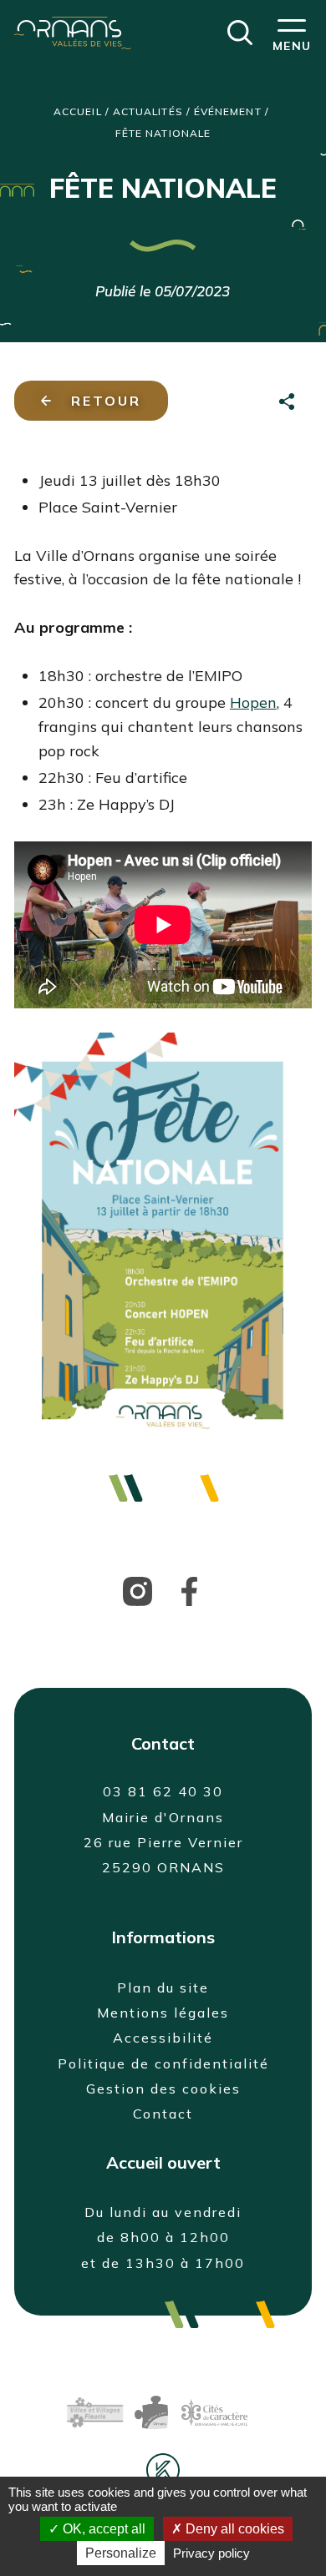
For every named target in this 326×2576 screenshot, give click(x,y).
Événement (228, 111)
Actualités (148, 111)
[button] (240, 31)
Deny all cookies (233, 2529)
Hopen (253, 702)
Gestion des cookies (163, 2089)
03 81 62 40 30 (163, 1791)
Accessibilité (163, 2038)
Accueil (78, 111)
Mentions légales (163, 2013)
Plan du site (163, 1988)
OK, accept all (102, 2529)
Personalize (121, 2553)
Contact (163, 2114)
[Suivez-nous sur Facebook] (189, 1589)
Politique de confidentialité (163, 2063)
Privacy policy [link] (211, 2553)
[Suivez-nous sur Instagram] (138, 1589)
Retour (106, 401)
